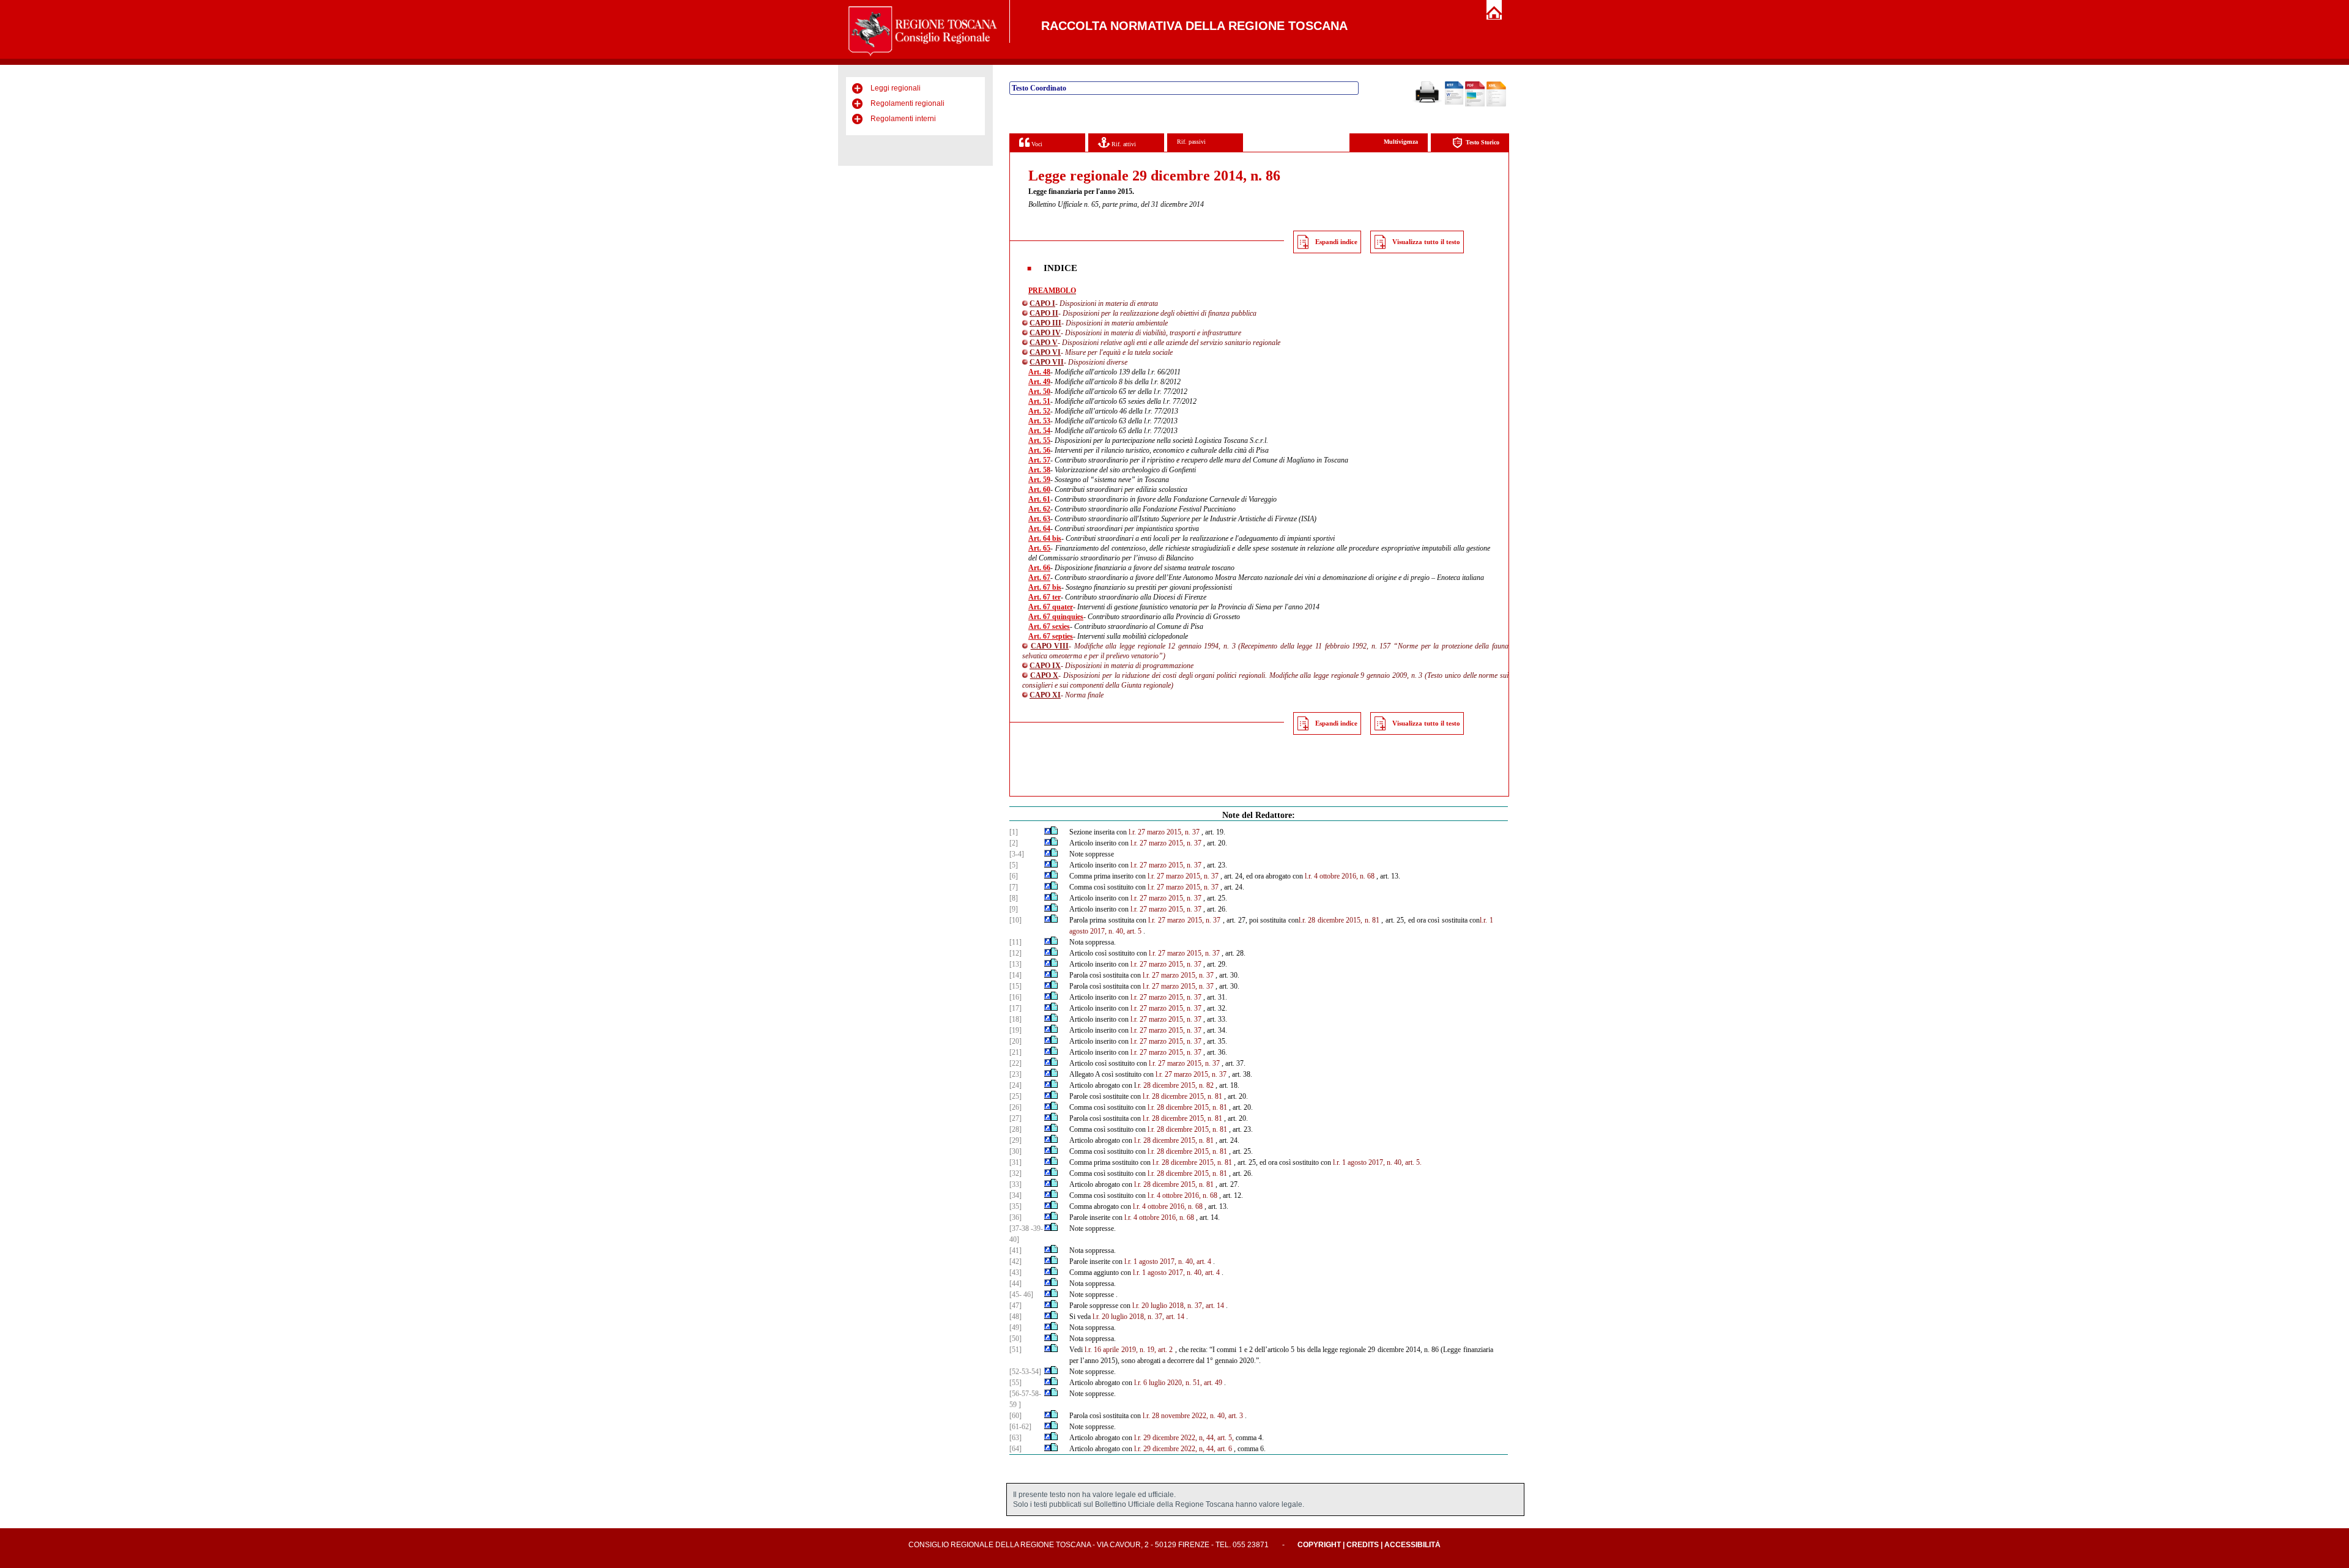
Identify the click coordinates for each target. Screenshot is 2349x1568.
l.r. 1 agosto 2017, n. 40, (1368, 1162)
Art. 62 (1039, 509)
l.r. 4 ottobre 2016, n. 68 (1340, 876)
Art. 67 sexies (1049, 626)
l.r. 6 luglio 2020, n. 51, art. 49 (1178, 1383)
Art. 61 (1039, 499)
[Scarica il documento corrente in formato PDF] (1475, 104)
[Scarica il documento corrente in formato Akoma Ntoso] (1496, 104)
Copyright (1319, 1545)
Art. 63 (1039, 519)
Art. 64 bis (1045, 538)
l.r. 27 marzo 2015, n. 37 (1164, 832)
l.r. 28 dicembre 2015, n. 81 (1339, 920)
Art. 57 (1039, 460)
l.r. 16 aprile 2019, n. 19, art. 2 (1129, 1350)
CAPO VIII (1050, 646)
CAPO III (1045, 323)
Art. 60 (1039, 489)
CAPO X (1045, 675)
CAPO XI (1045, 695)
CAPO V (1044, 343)
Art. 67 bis (1045, 587)
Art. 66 (1039, 568)
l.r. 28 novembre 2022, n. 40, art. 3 (1193, 1416)
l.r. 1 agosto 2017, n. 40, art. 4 (1168, 1261)
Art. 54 (1039, 431)
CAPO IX (1045, 666)
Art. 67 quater (1051, 607)
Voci (1036, 144)
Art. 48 (1039, 372)
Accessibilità (1412, 1545)
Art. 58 (1039, 470)
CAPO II (1044, 313)
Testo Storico (1483, 142)
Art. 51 (1039, 401)
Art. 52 (1039, 411)
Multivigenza (1401, 142)
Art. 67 (1039, 578)
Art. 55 (1039, 440)
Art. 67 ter (1045, 597)
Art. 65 (1039, 548)
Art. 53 (1039, 421)
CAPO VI (1045, 352)
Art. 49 (1039, 382)
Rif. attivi (1123, 144)
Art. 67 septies (1051, 636)
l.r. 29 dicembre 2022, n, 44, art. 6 (1183, 1449)
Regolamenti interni (903, 119)
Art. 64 (1039, 529)
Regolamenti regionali (907, 103)
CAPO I (1042, 303)
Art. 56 (1039, 450)
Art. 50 (1039, 392)
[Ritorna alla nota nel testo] (1048, 832)
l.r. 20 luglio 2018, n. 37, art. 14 (1178, 1306)
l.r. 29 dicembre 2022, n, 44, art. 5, (1184, 1438)
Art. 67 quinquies (1056, 617)
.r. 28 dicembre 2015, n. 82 (1175, 1085)
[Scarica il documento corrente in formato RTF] (1454, 102)
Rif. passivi (1191, 142)
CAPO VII (1047, 362)
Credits (1363, 1545)
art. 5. (1413, 1162)
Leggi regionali (896, 88)
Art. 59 (1039, 480)
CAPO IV (1045, 333)
